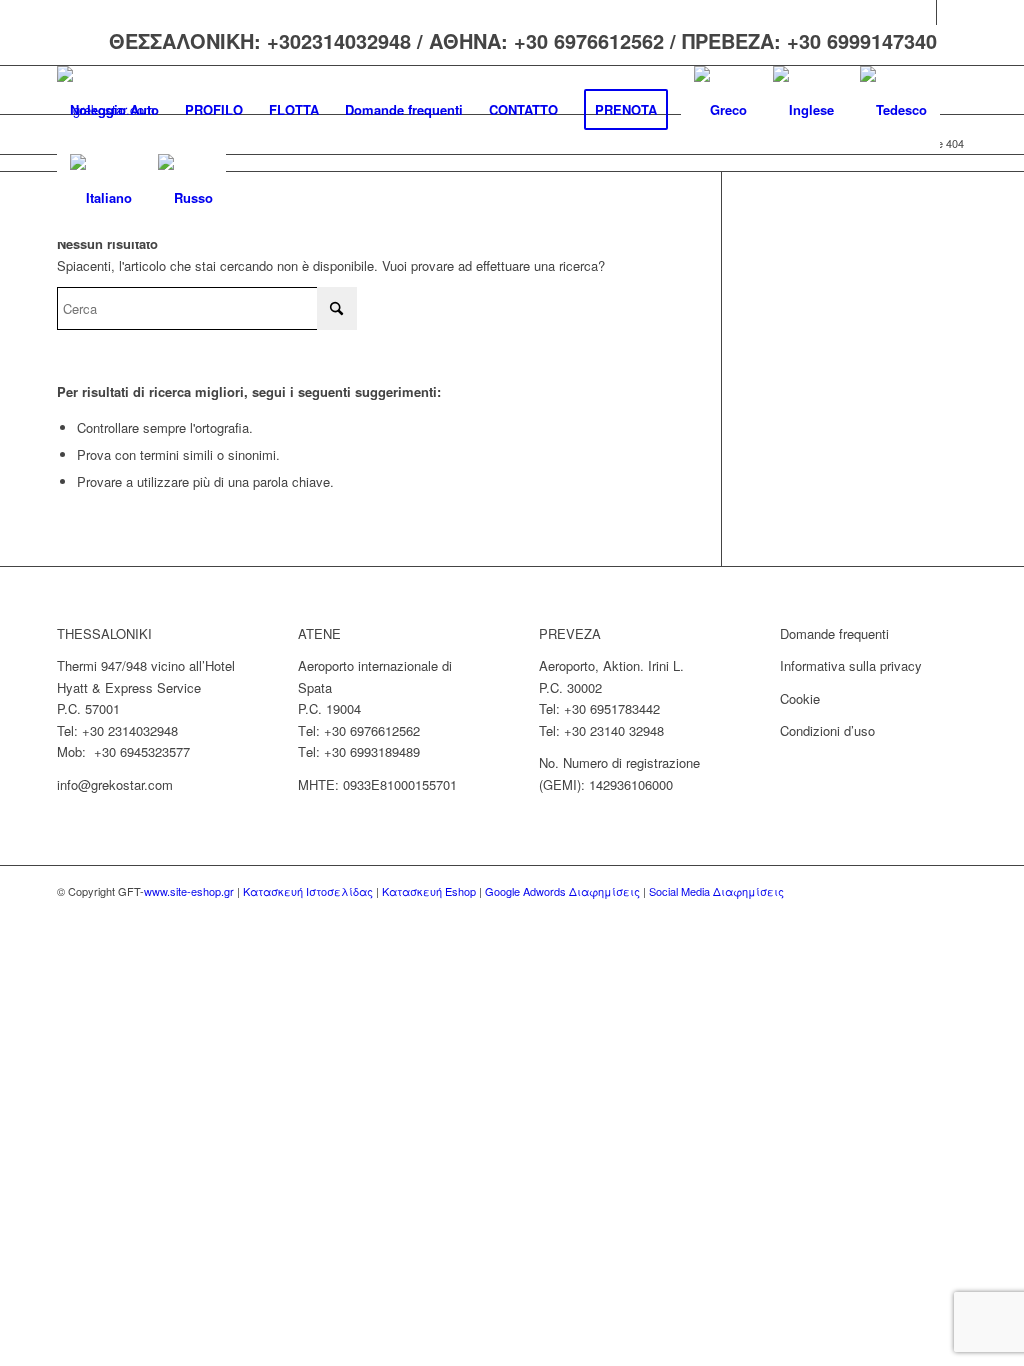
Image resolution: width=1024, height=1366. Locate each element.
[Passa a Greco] (720, 110)
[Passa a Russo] (185, 198)
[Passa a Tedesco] (893, 110)
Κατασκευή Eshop (429, 891)
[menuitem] (114, 110)
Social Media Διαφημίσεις (716, 891)
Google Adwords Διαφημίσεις (562, 891)
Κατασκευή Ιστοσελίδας (308, 891)
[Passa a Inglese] (803, 110)
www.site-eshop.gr (189, 891)
